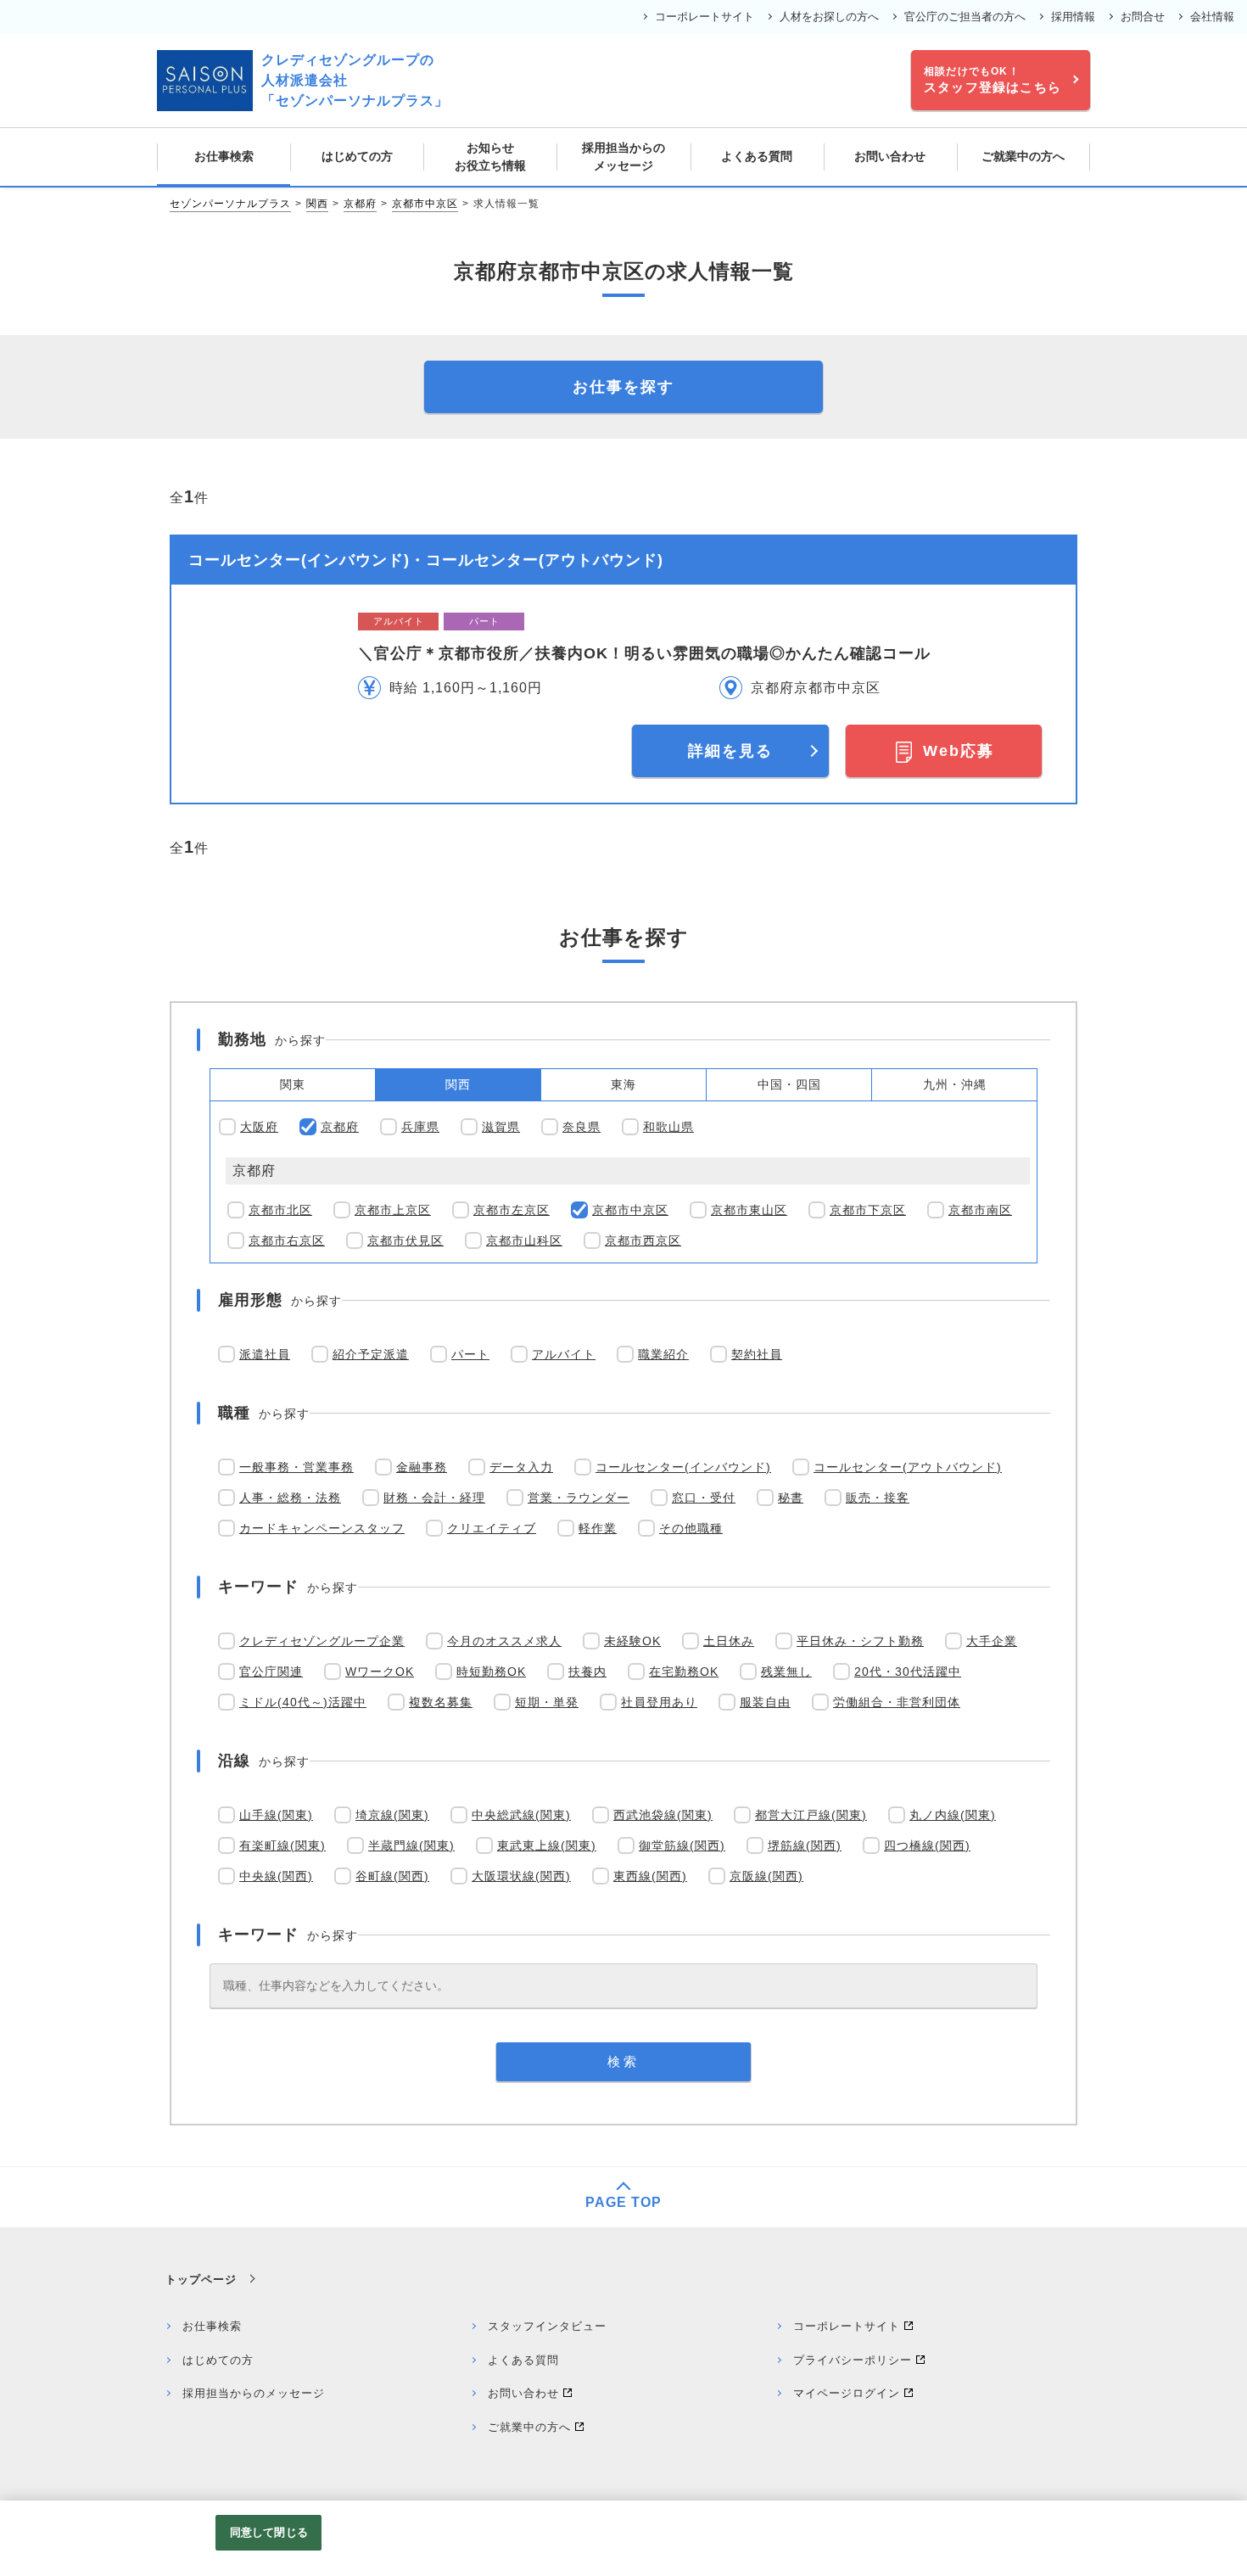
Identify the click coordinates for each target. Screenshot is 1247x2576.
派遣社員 (265, 1354)
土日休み (729, 1641)
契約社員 (757, 1354)
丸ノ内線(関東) (953, 1815)
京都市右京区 (287, 1240)
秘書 (791, 1498)
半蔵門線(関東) (411, 1845)
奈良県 (582, 1127)
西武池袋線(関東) (663, 1815)
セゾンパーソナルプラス (230, 204)
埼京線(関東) (392, 1815)
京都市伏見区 (405, 1240)
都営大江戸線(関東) (811, 1815)
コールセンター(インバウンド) (683, 1467)
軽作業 (598, 1528)
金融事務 (422, 1467)
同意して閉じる (269, 2532)
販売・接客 (878, 1498)
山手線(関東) (276, 1815)
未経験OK (632, 1641)
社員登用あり (659, 1702)
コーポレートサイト (705, 17)
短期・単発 (547, 1702)
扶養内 (587, 1672)
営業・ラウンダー (579, 1498)
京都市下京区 (868, 1210)
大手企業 (992, 1641)
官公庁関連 (271, 1672)
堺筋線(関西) (805, 1845)
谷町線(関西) (392, 1876)
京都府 (360, 204)
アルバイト (564, 1354)
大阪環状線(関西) (521, 1876)
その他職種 (691, 1528)
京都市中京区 (425, 204)
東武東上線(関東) (547, 1845)
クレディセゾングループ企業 (322, 1641)
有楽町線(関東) (282, 1845)
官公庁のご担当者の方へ (965, 17)
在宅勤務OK (684, 1672)
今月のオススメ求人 (504, 1641)
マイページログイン (847, 2393)
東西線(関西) (650, 1876)
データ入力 (521, 1467)
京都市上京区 (393, 1210)
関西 (317, 204)
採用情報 (1073, 17)
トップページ (201, 2279)
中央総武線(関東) (521, 1815)
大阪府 (259, 1127)
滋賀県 (501, 1127)
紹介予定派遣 (371, 1354)
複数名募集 (441, 1702)
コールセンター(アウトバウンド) (908, 1467)
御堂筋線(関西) (682, 1845)
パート (470, 1354)
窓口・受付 (704, 1498)
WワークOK (380, 1672)
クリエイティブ (492, 1528)
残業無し (786, 1672)
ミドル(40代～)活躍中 (303, 1702)
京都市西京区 (643, 1240)
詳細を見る (730, 751)
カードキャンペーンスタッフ (322, 1528)
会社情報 (1212, 17)
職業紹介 (663, 1354)
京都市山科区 (524, 1240)
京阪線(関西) (766, 1876)
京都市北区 (280, 1210)
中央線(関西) (276, 1876)
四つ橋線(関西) (927, 1845)
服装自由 (765, 1702)
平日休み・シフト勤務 (860, 1641)
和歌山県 (668, 1127)
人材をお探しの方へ (829, 17)
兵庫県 (420, 1127)
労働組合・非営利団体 (897, 1702)
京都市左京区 (512, 1210)
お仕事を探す (623, 387)
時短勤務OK (491, 1672)
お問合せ (1143, 17)
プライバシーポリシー (853, 2360)
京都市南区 (980, 1210)
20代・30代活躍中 (908, 1672)
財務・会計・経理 (434, 1498)
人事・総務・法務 (290, 1498)
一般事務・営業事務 (296, 1467)
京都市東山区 (749, 1210)
